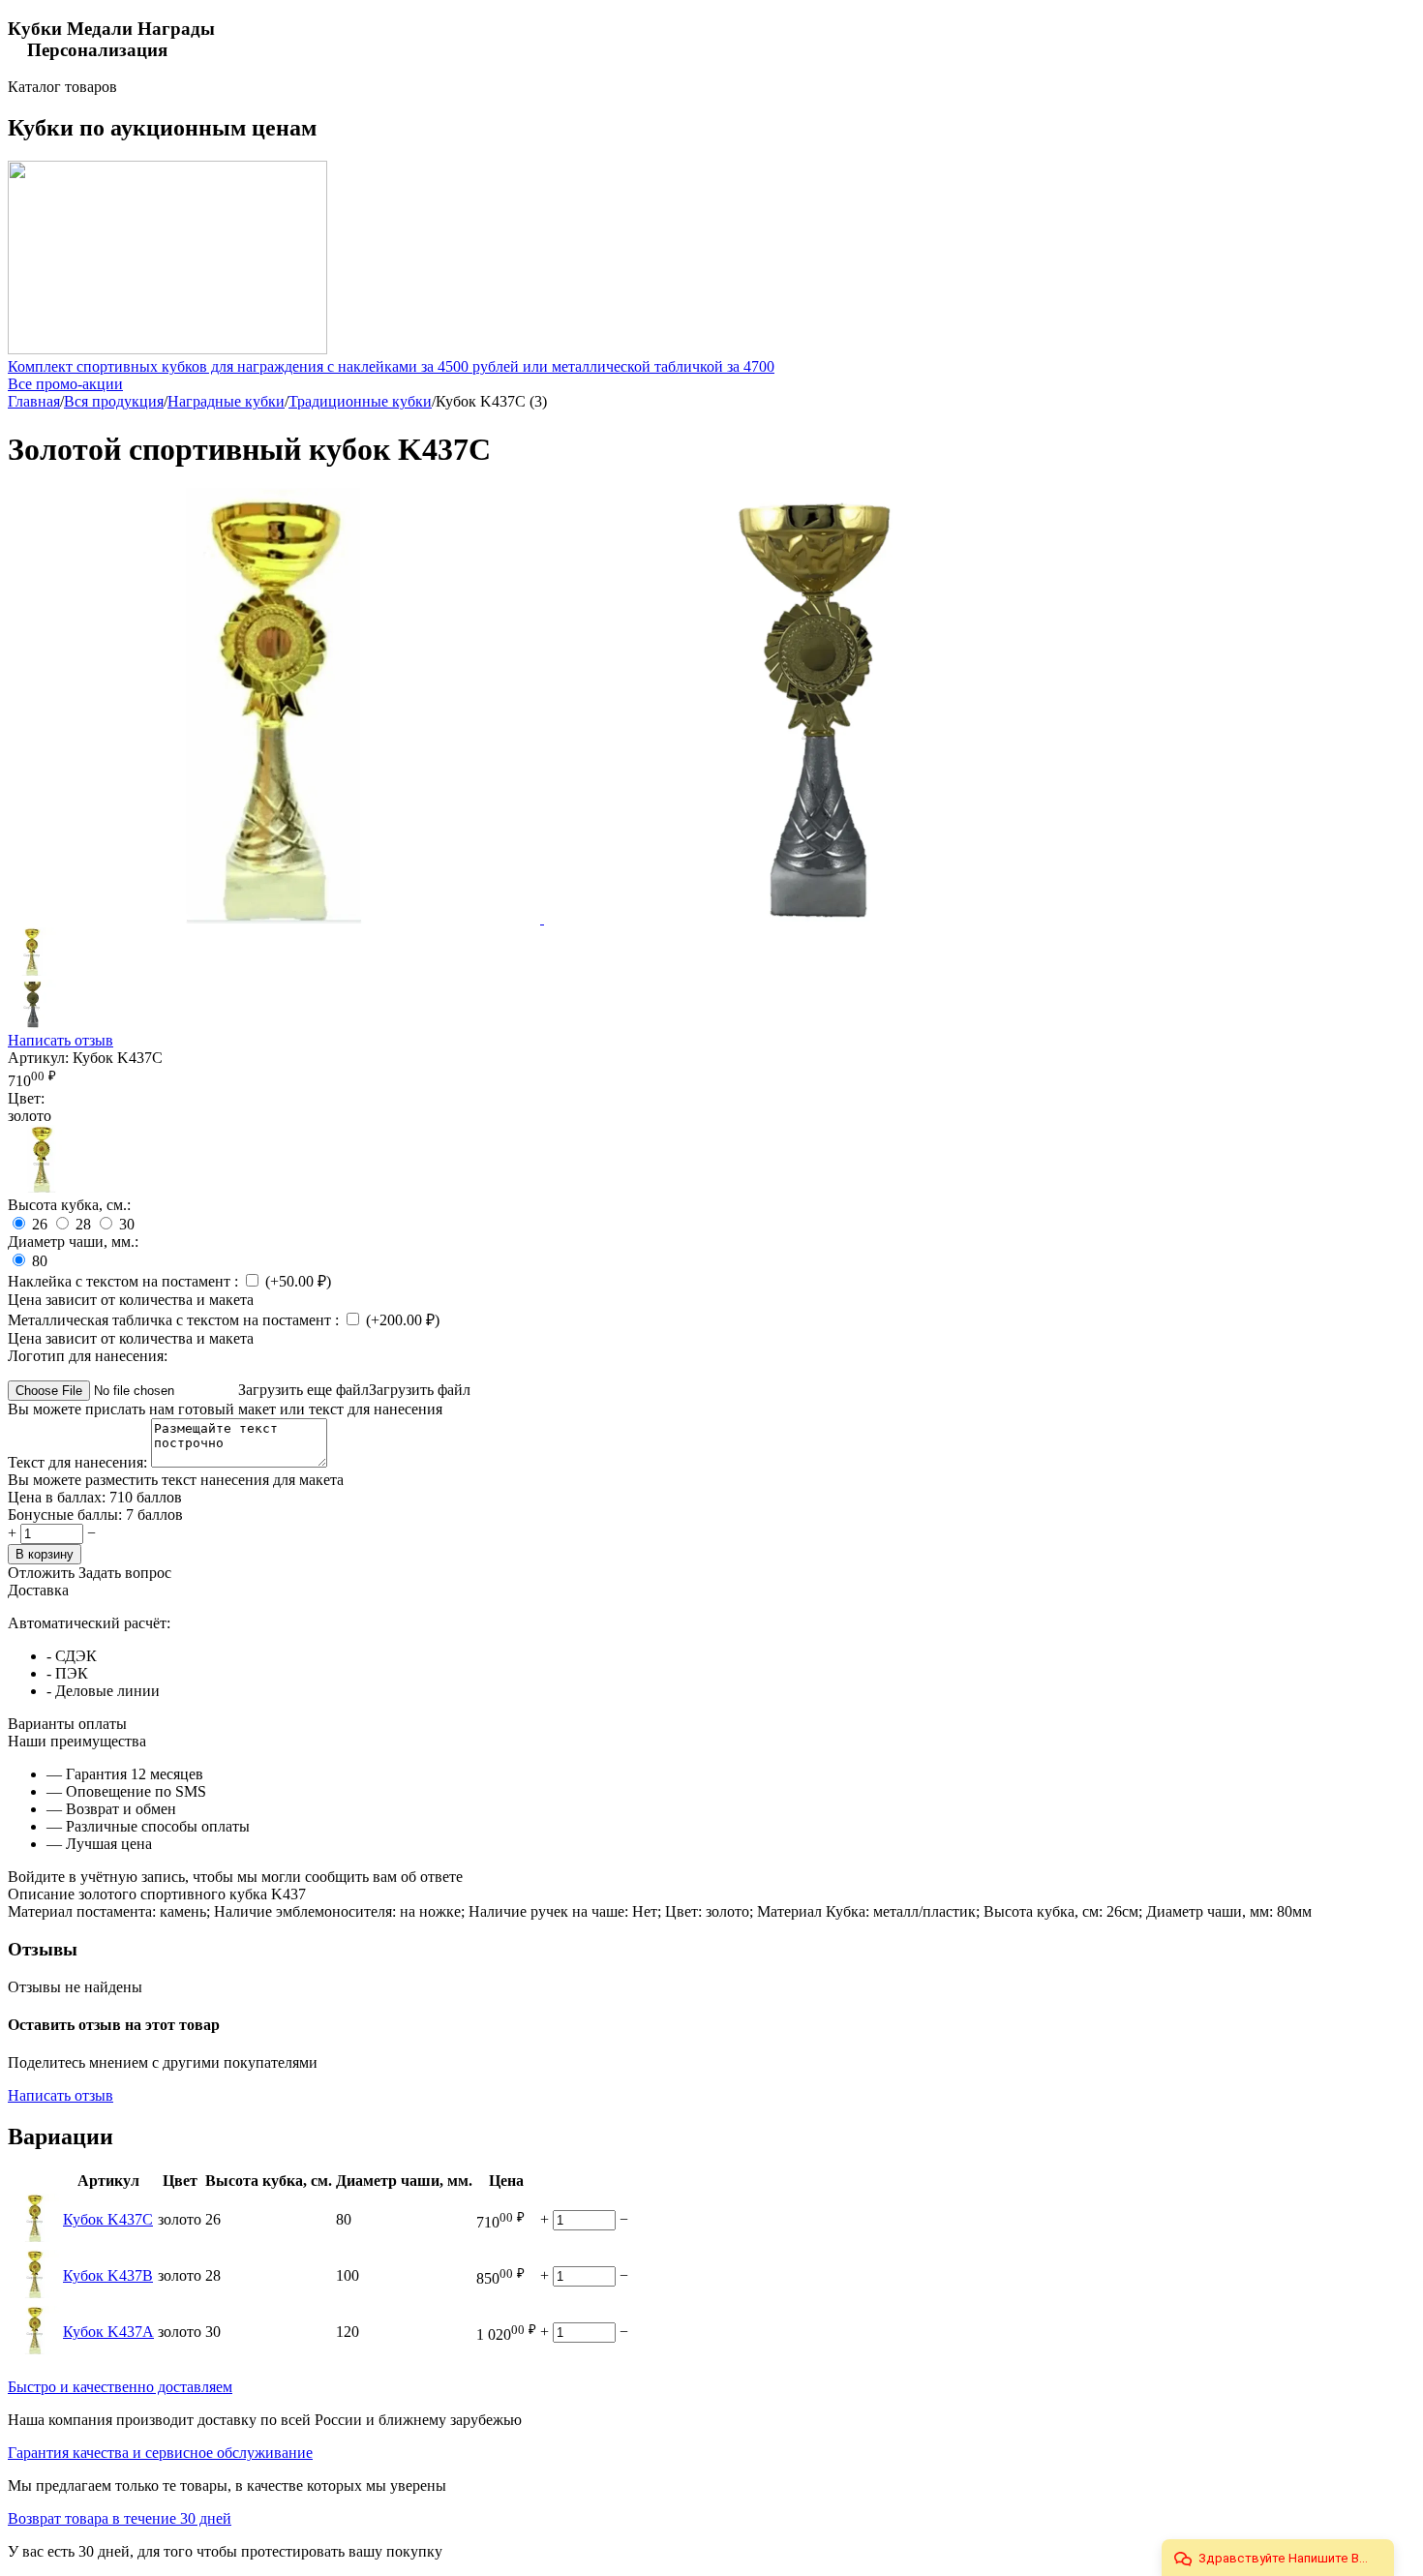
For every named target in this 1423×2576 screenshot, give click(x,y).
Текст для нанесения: (79, 1462)
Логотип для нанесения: (88, 1356)
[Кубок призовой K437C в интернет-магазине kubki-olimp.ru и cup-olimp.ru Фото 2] (276, 918)
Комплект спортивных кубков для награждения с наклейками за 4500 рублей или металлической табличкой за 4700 (391, 366)
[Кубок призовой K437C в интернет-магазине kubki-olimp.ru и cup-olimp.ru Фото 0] (810, 918)
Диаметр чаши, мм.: (73, 1242)
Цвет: (26, 1098)
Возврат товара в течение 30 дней (120, 2518)
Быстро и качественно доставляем (120, 2387)
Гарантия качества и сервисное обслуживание (160, 2453)
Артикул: (38, 1058)
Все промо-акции (65, 384)
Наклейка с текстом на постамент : (125, 1281)
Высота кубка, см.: (69, 1205)
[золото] (42, 1187)
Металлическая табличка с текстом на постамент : (175, 1320)
